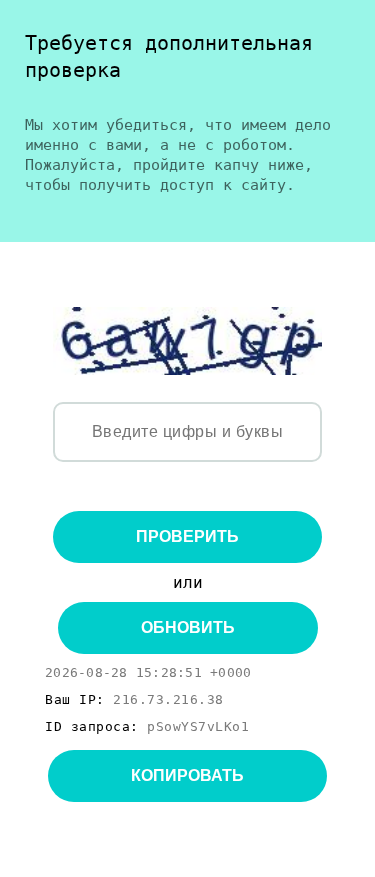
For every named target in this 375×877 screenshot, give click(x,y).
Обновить (188, 627)
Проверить (187, 536)
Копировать (187, 775)
